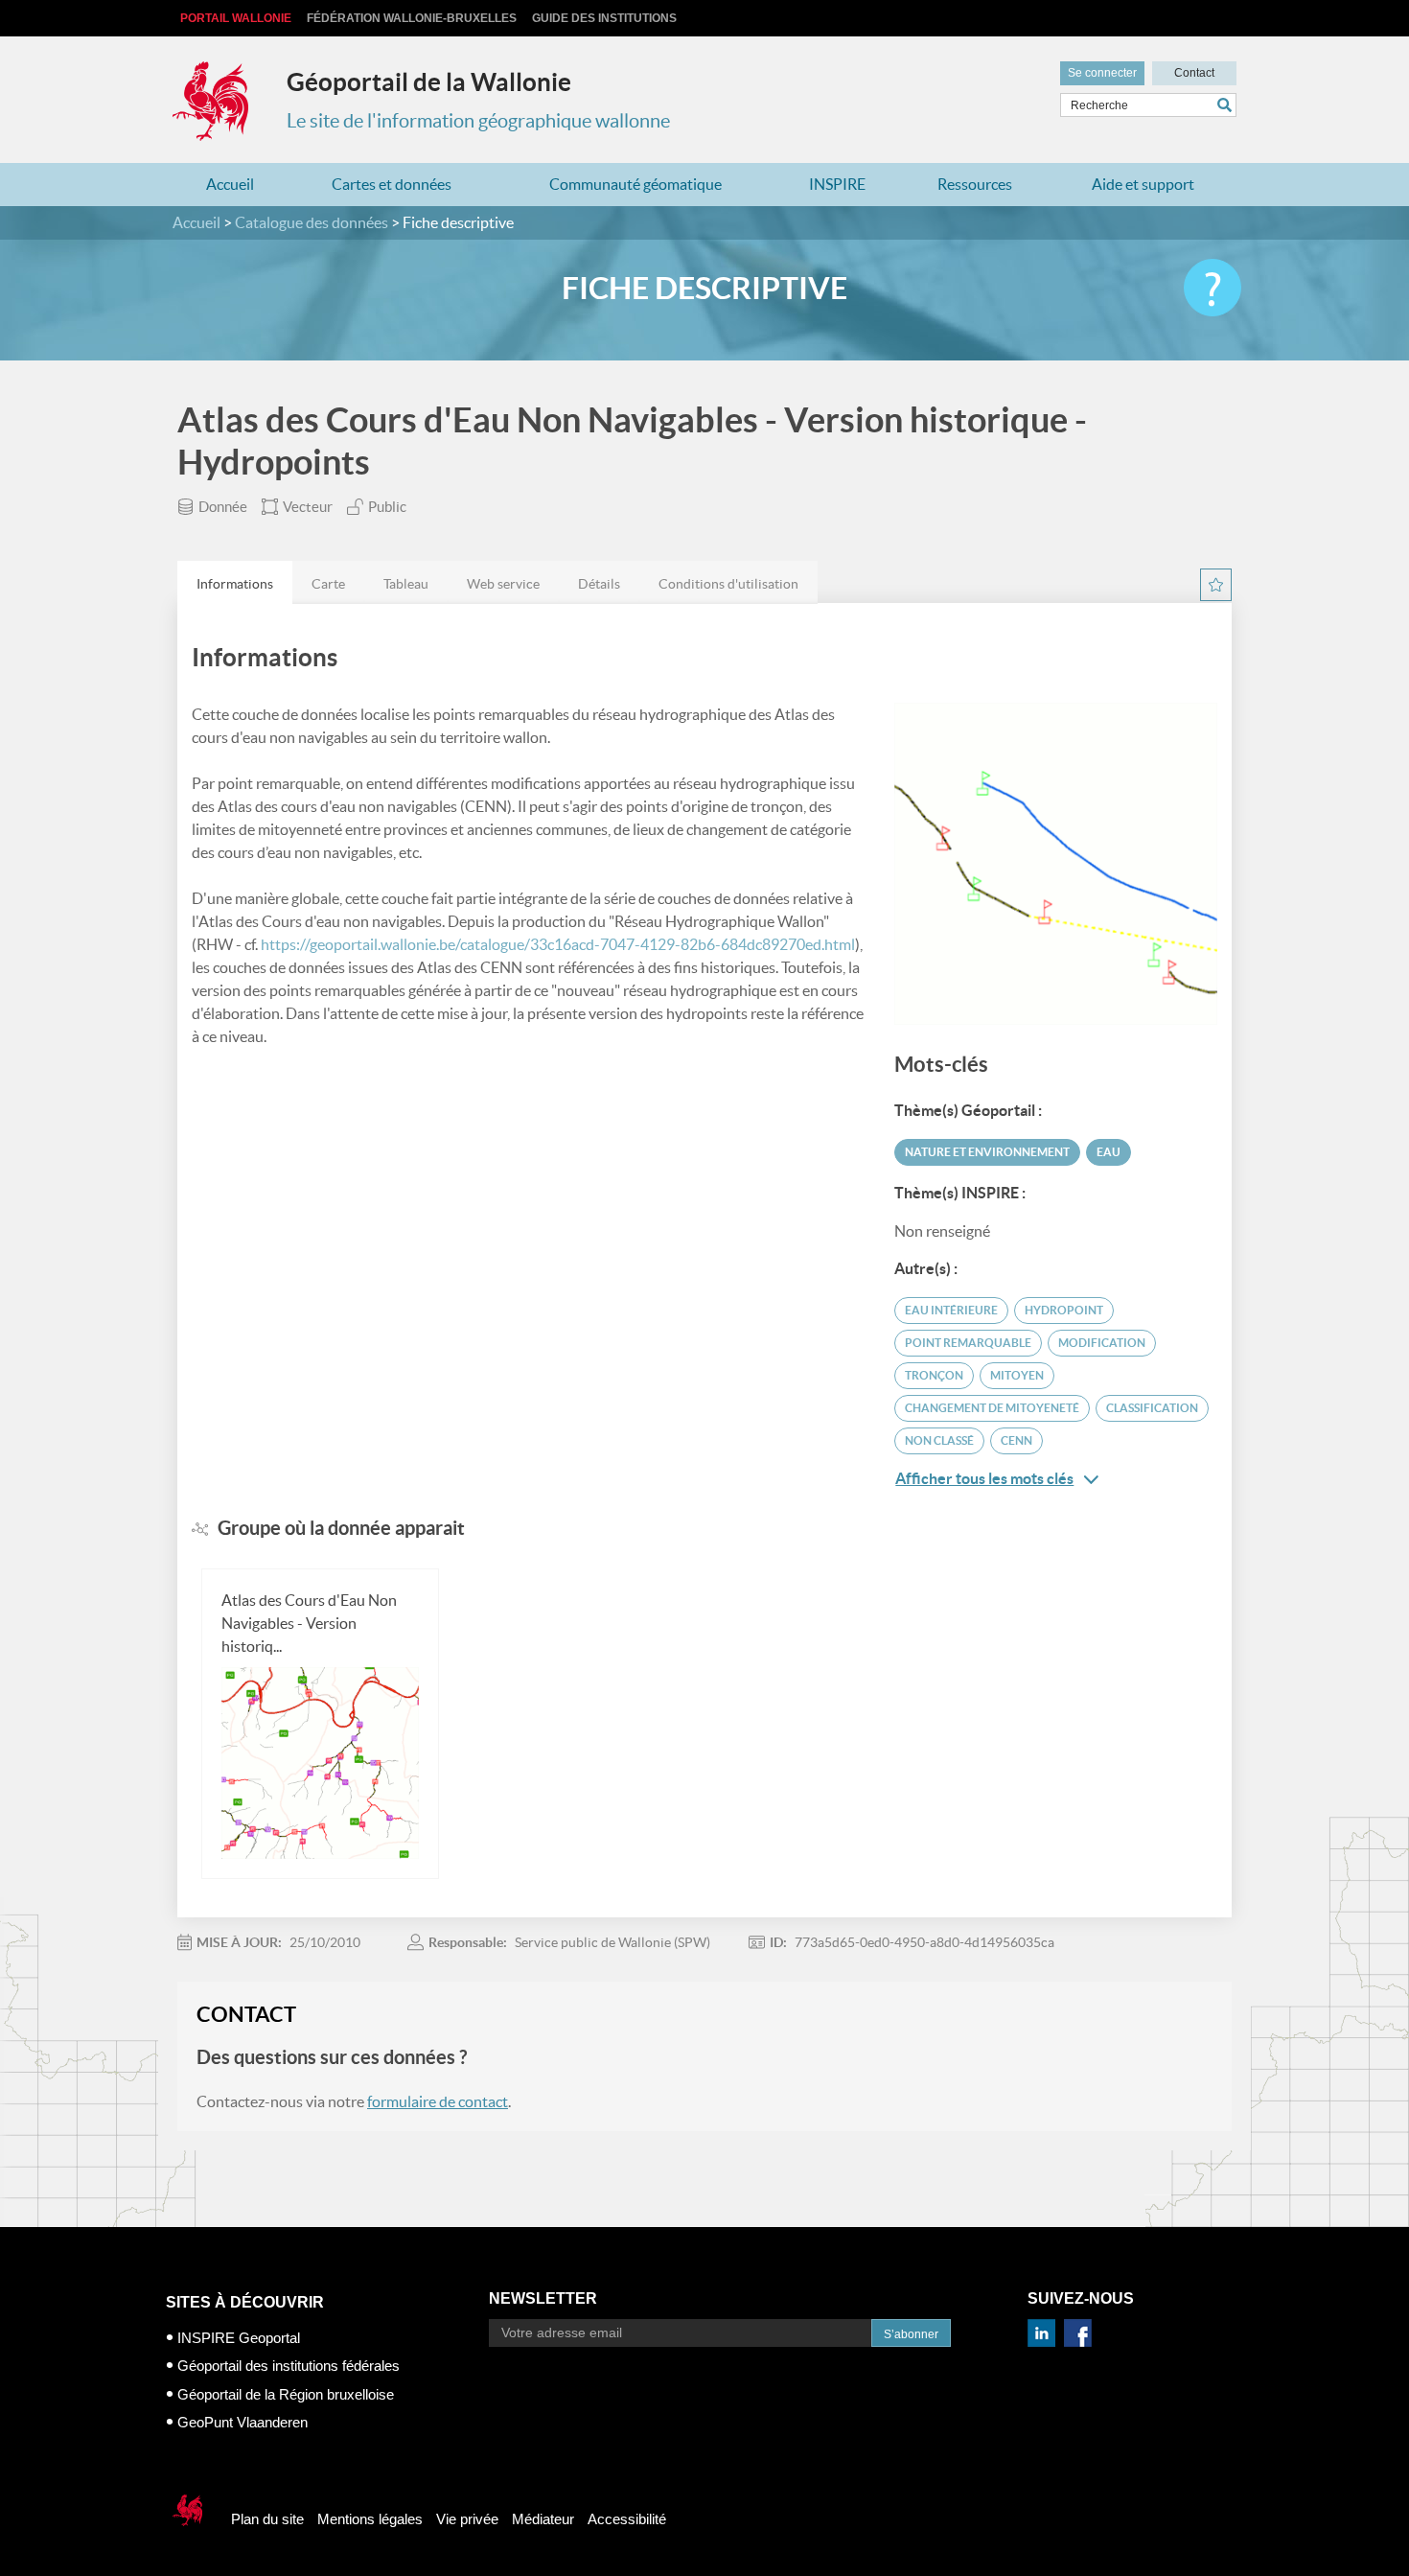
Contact (1194, 73)
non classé (939, 1440)
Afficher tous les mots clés (984, 1478)
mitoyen (1017, 1375)
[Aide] (1213, 288)
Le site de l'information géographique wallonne (478, 121)
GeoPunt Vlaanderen (243, 2422)
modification (1102, 1343)
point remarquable (968, 1343)
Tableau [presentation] (406, 584)
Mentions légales (370, 2519)
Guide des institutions (604, 18)
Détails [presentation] (599, 584)
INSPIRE (837, 184)
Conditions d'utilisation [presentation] (728, 584)
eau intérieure (951, 1310)
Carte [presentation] (328, 584)
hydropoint (1064, 1310)
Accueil (230, 184)
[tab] (235, 582)
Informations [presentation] (235, 584)
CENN (1016, 1440)
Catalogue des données (312, 222)
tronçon (934, 1375)
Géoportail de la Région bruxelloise (286, 2394)
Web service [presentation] (503, 584)
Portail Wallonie (236, 18)
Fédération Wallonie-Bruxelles (412, 18)
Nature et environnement (987, 1152)
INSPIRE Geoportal (239, 2338)
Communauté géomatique (635, 184)
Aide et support (1143, 184)
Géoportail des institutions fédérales (289, 2366)
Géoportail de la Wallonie (429, 82)
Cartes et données (392, 184)
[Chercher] (1227, 105)
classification (1152, 1408)
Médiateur (543, 2519)
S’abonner (911, 2334)
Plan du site (267, 2519)
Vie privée (467, 2519)
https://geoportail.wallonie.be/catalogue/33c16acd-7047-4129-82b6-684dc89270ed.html (558, 944)
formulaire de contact (438, 2101)
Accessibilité (627, 2519)
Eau (1109, 1152)
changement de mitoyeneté (992, 1408)
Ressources (975, 184)
